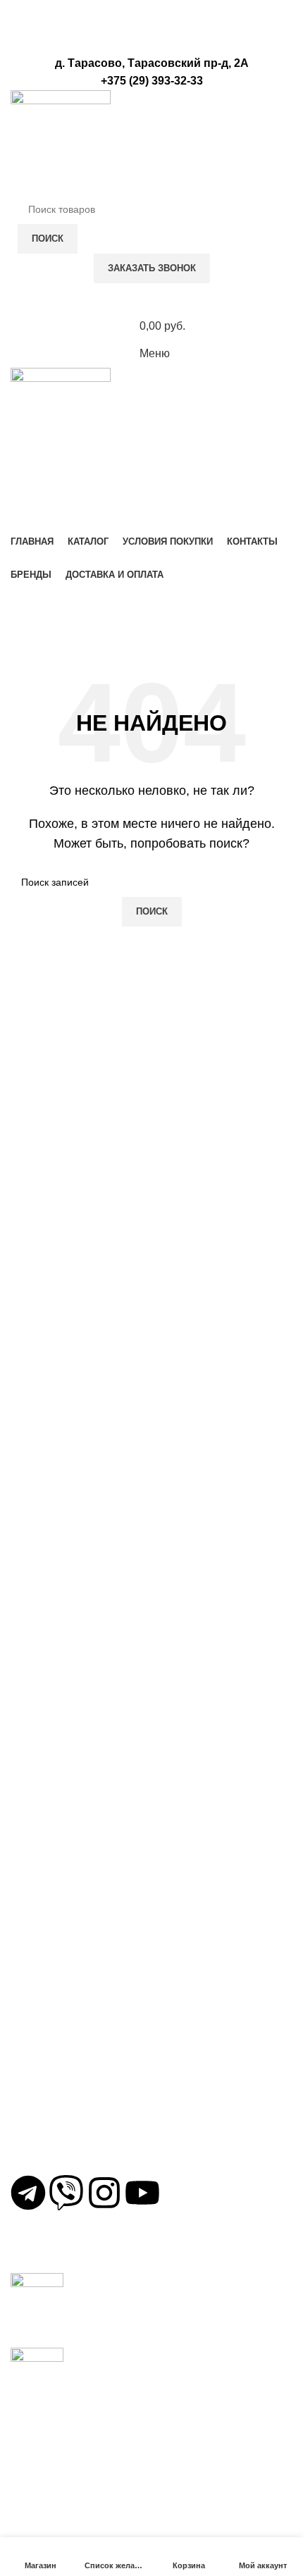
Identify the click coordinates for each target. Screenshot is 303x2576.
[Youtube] (142, 2193)
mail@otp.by (55, 2160)
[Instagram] (104, 2193)
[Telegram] (28, 2193)
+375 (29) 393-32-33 (74, 2126)
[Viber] (66, 2193)
